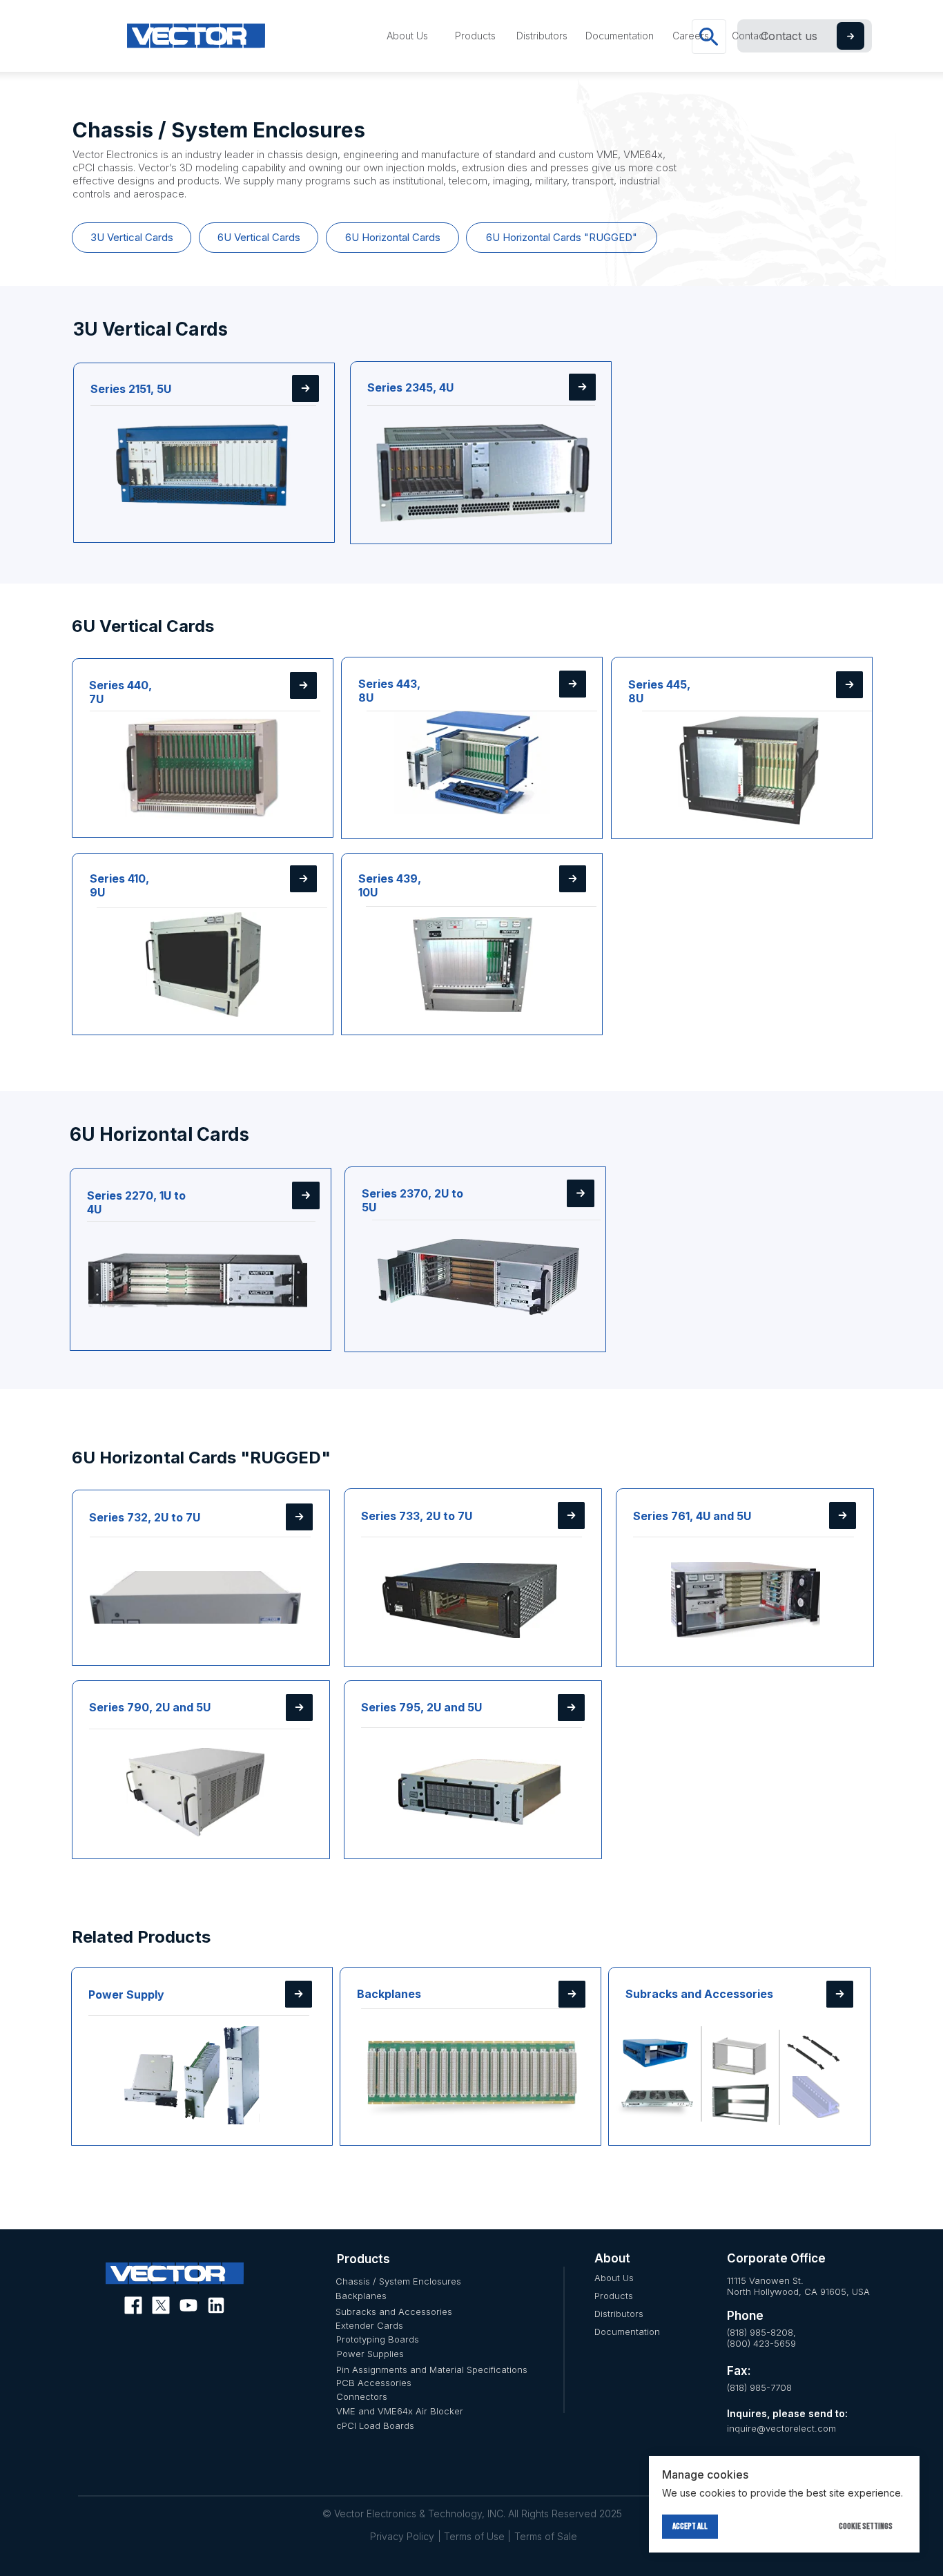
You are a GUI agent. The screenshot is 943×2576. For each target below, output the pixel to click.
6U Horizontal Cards (393, 237)
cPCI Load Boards (375, 2425)
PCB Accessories (374, 2383)
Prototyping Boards (378, 2339)
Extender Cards (369, 2325)
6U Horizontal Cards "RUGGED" (562, 237)
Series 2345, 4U (410, 387)
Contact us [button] (789, 36)
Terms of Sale (546, 2536)
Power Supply (126, 1995)
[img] (204, 459)
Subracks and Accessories (699, 1994)
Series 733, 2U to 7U (417, 1516)
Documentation (627, 2332)
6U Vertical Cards (259, 237)
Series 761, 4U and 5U (692, 1516)
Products (614, 2296)
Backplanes (389, 1994)
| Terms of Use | (474, 2536)
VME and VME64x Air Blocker (400, 2411)
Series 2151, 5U (131, 389)
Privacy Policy (402, 2536)
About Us (614, 2278)
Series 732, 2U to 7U (145, 1517)
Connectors (362, 2396)
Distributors (619, 2314)
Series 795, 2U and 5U (421, 1707)
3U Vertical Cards (132, 237)
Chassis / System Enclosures (398, 2281)
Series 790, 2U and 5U (150, 1707)
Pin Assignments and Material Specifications (432, 2370)
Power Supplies (370, 2354)
